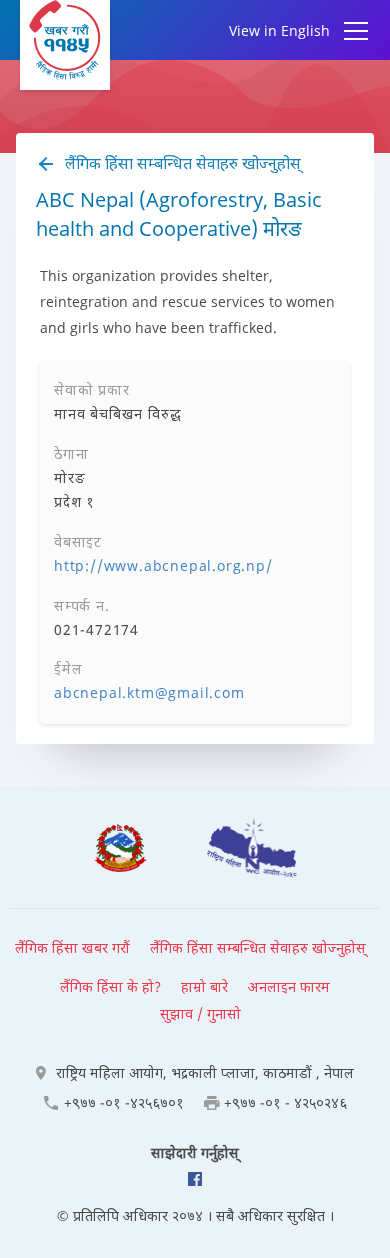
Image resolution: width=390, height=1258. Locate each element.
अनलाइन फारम (289, 986)
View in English (279, 30)
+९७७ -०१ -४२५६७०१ (124, 1102)
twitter (195, 1179)
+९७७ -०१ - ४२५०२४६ (285, 1102)
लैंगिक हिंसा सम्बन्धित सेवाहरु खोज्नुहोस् (181, 163)
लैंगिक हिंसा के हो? (110, 986)
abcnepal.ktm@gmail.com (149, 692)
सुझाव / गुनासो (200, 1013)
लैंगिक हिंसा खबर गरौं (72, 947)
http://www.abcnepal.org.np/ (163, 565)
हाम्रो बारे (204, 986)
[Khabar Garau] (65, 45)
